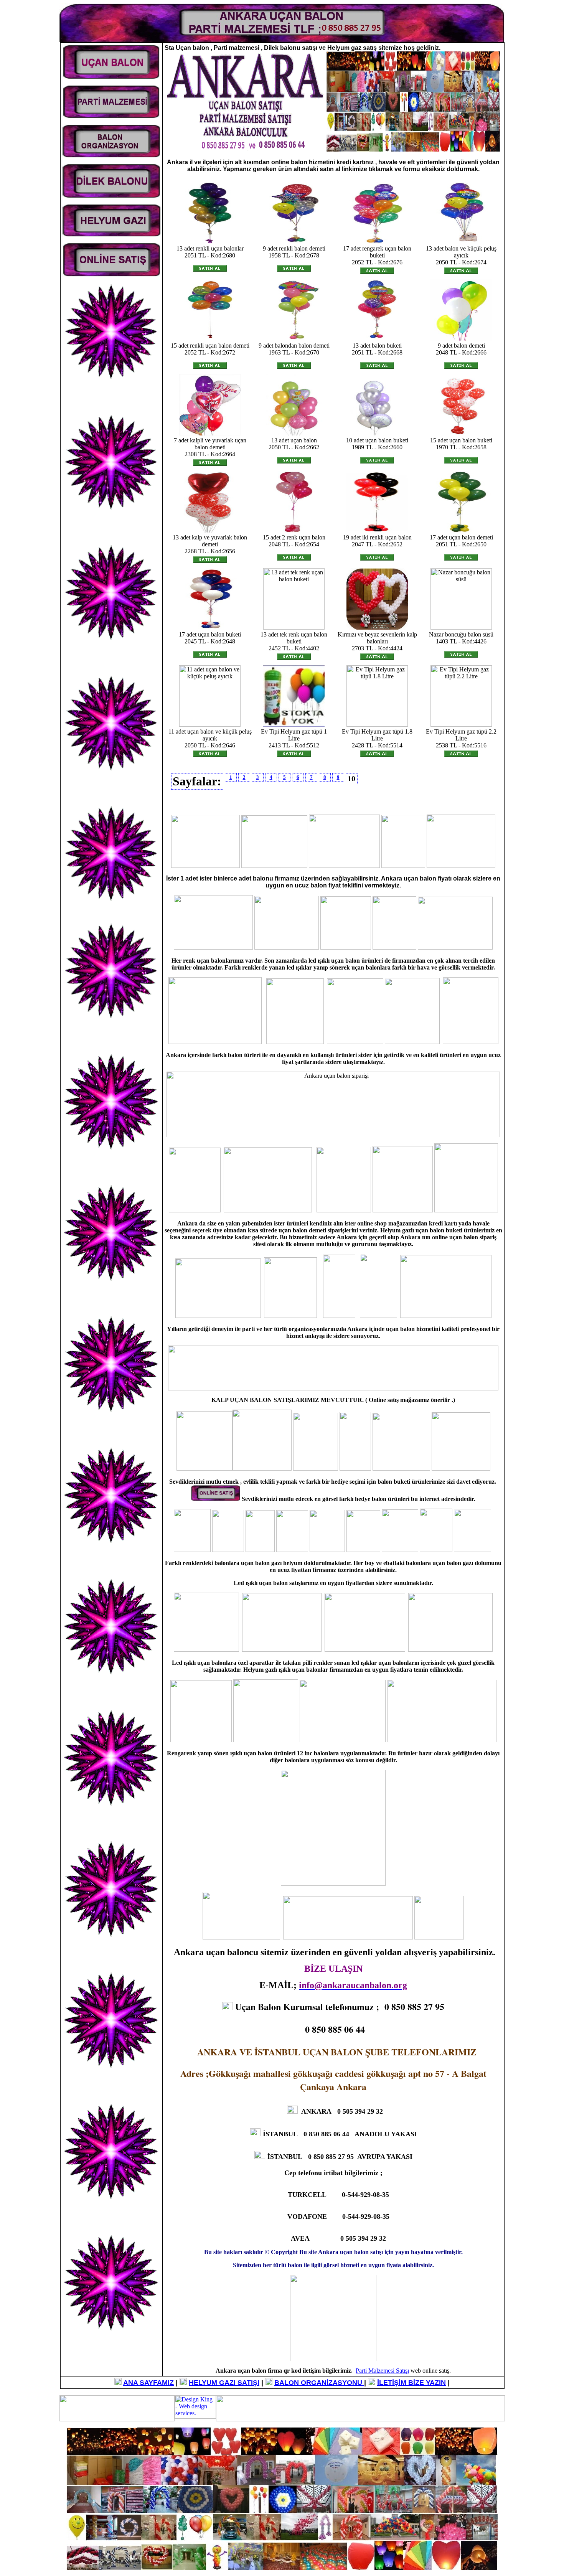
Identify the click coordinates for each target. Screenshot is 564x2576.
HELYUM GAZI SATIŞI (224, 2383)
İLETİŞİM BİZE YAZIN (411, 2383)
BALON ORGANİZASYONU (319, 2383)
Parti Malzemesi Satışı (382, 2371)
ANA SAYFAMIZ (148, 2383)
